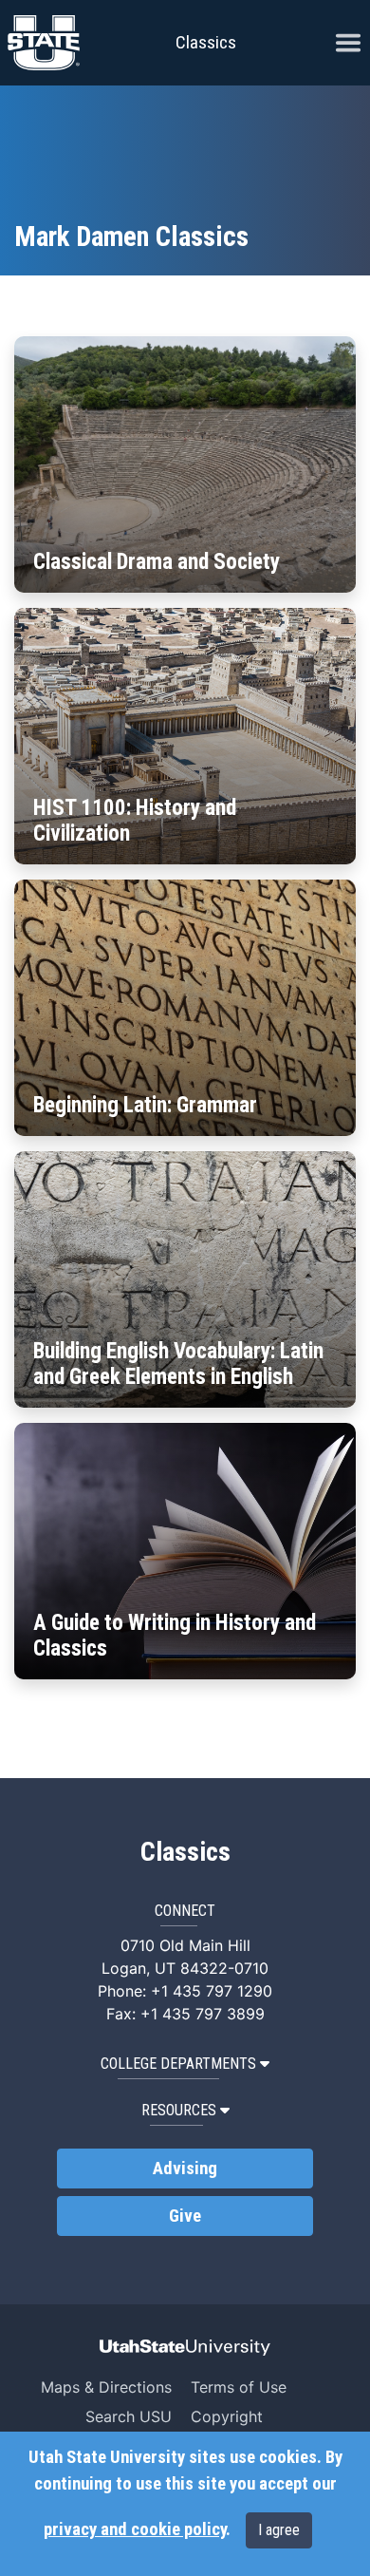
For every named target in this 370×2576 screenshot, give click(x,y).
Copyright (227, 2416)
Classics (206, 42)
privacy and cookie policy (135, 2529)
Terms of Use (239, 2387)
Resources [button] (179, 2110)
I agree (279, 2530)
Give (185, 2216)
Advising (185, 2169)
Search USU (129, 2416)
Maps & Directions (106, 2387)
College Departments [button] (178, 2064)
